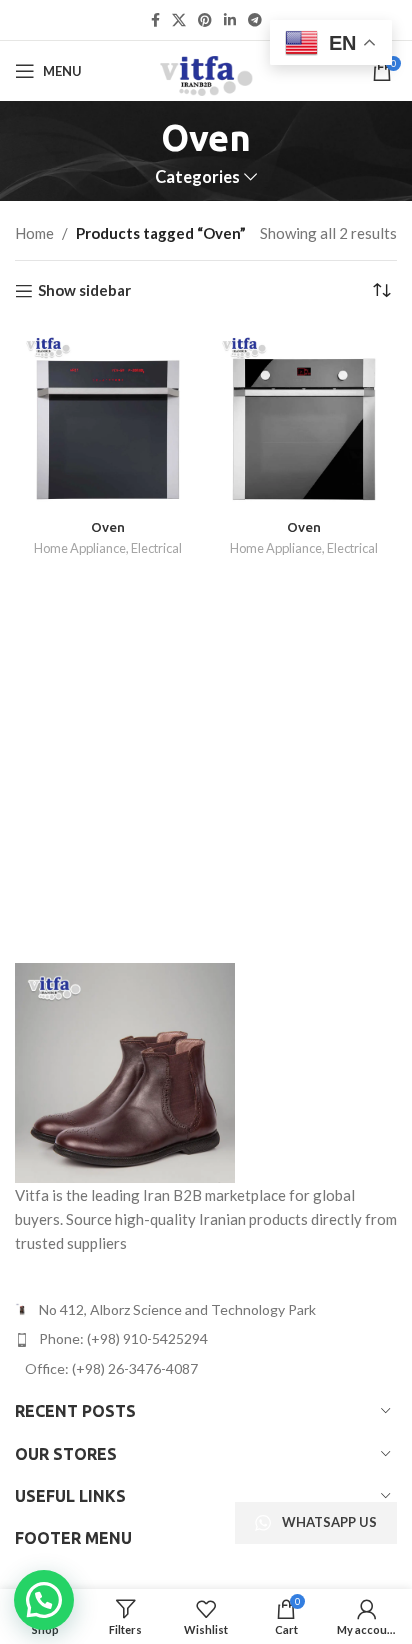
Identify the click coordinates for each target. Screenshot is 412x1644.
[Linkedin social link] (230, 20)
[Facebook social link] (155, 20)
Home (34, 233)
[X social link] (179, 20)
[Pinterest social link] (205, 20)
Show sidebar (84, 291)
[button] (44, 1600)
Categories (197, 177)
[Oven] (108, 419)
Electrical (156, 548)
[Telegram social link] (255, 20)
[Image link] (125, 1071)
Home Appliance (80, 548)
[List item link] (206, 1339)
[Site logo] (205, 69)
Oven (108, 527)
